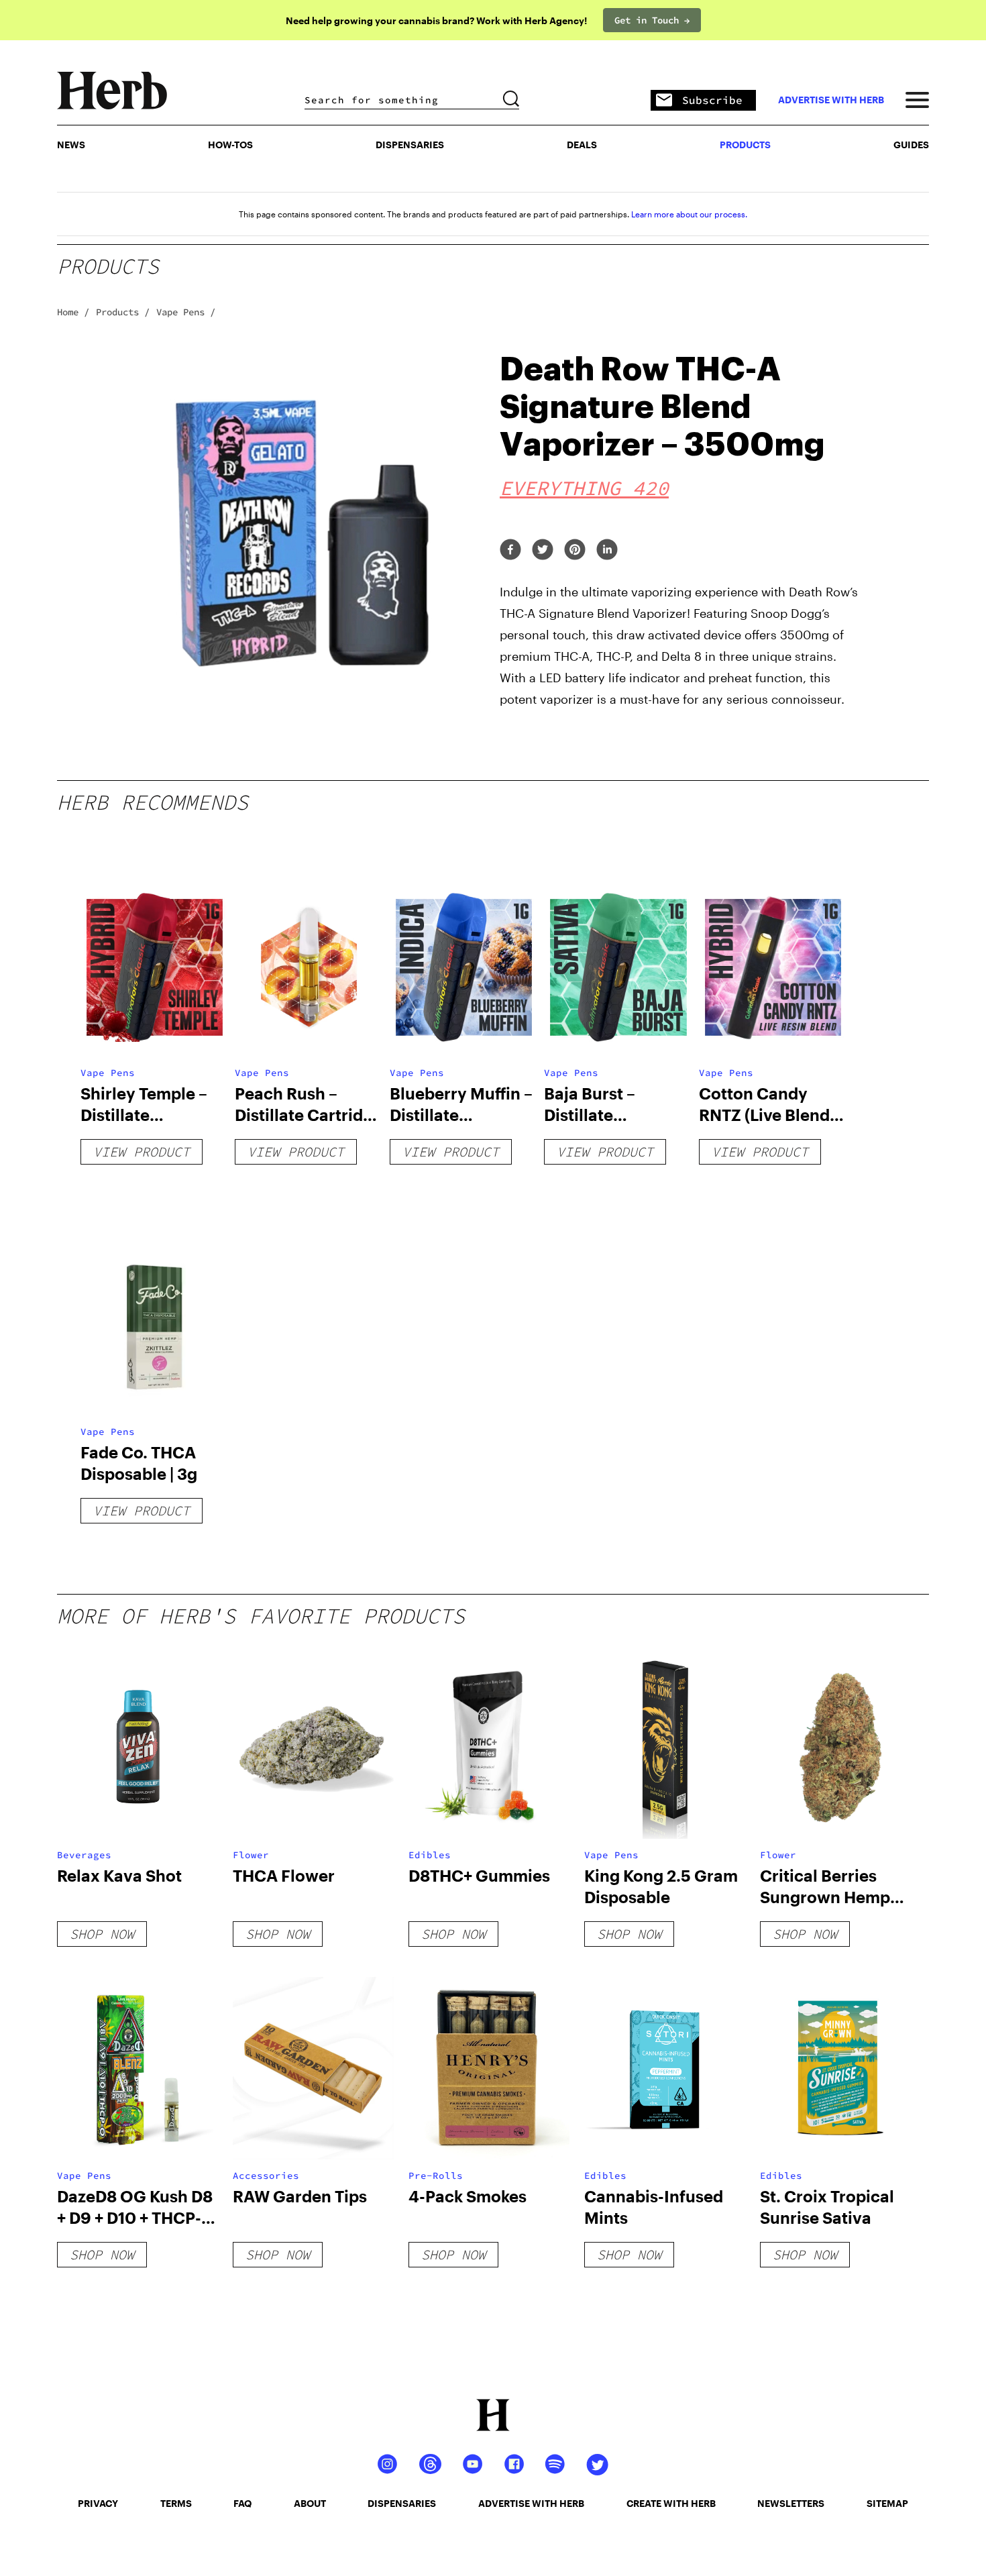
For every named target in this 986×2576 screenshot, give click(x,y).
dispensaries (402, 2503)
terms (176, 2503)
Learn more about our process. (689, 214)
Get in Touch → (652, 20)
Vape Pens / (186, 312)
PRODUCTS (745, 145)
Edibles (430, 1855)
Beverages (84, 1855)
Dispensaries (410, 145)
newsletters (791, 2503)
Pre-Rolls (436, 2176)
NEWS (71, 145)
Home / (73, 312)
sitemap (887, 2503)
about (310, 2503)
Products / (123, 312)
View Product (142, 1151)
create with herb (671, 2503)
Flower (251, 1855)
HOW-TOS (230, 145)
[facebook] (510, 550)
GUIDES (911, 145)
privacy (98, 2503)
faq (242, 2503)
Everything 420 (584, 488)
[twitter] (543, 550)
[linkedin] (607, 550)
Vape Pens (108, 1073)
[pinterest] (575, 550)
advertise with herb (831, 100)
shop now (102, 1934)
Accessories (266, 2176)
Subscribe (712, 100)
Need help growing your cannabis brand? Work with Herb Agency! (436, 20)
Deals (582, 145)
